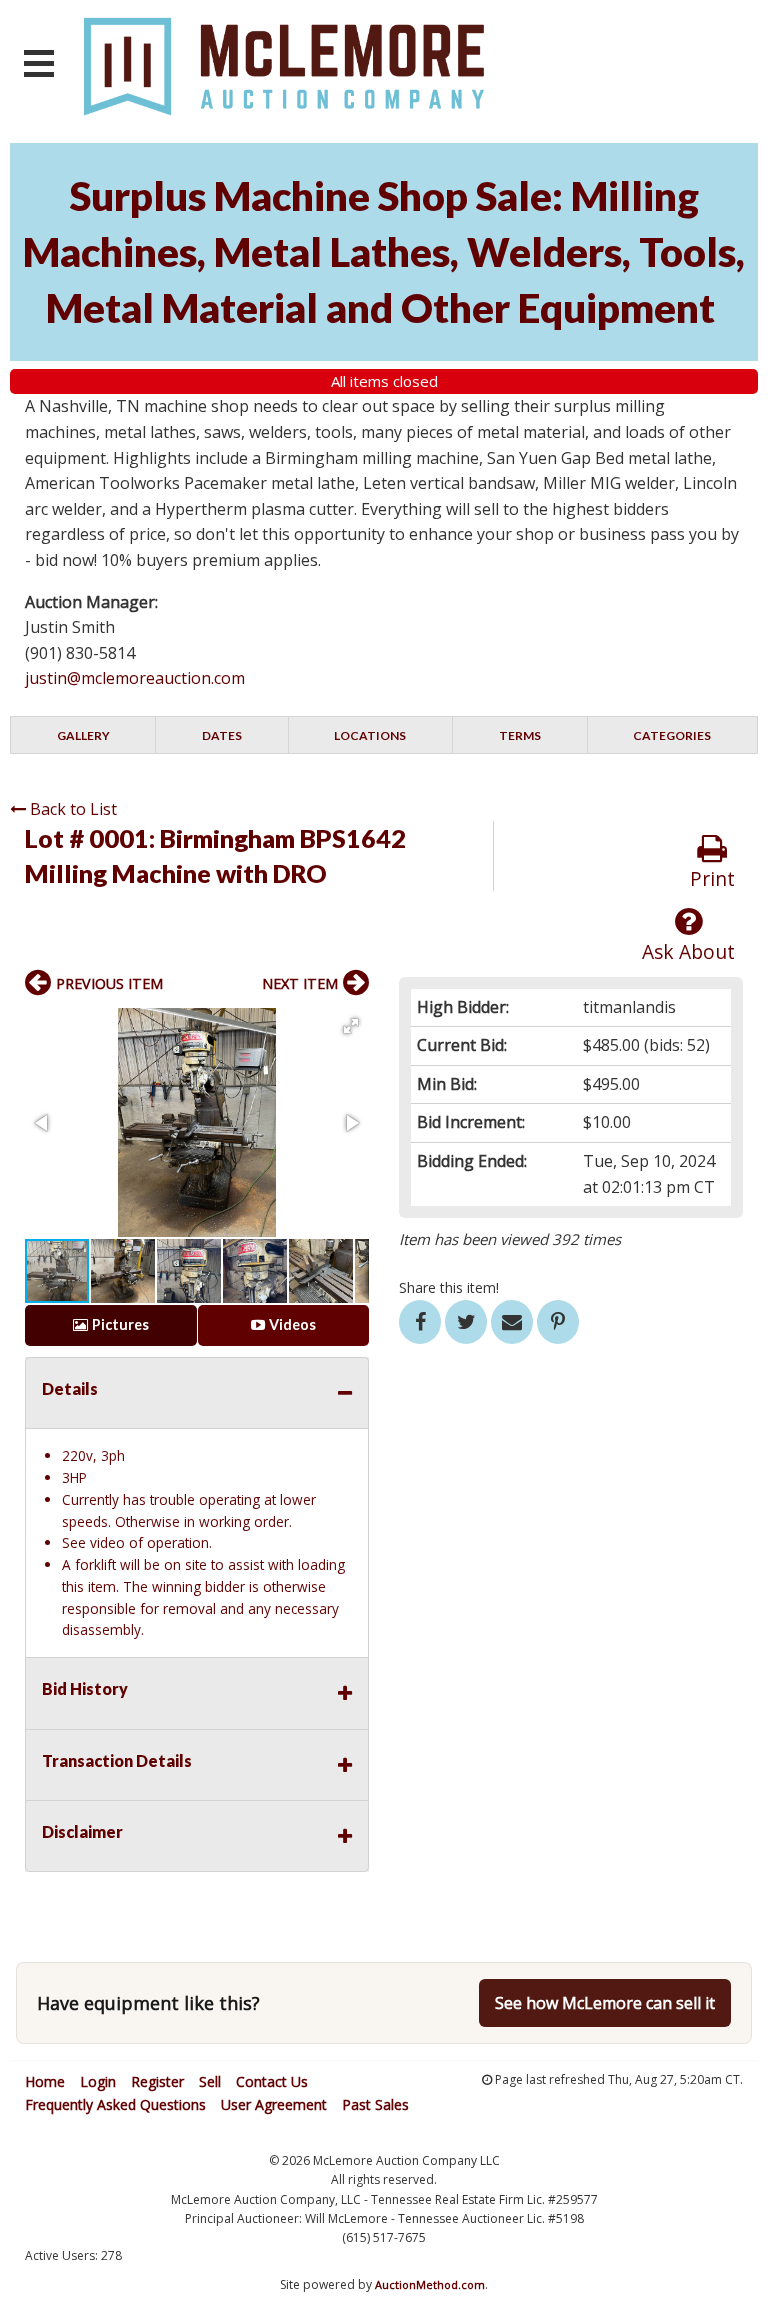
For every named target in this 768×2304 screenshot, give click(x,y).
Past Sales (375, 2104)
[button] (351, 1026)
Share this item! (449, 1287)
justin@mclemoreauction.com (135, 678)
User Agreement (274, 2104)
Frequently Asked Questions (115, 2104)
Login (98, 2081)
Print (712, 878)
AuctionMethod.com (430, 2284)
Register (157, 2081)
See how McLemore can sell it (605, 2003)
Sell (210, 2081)
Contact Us (272, 2081)
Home (45, 2081)
